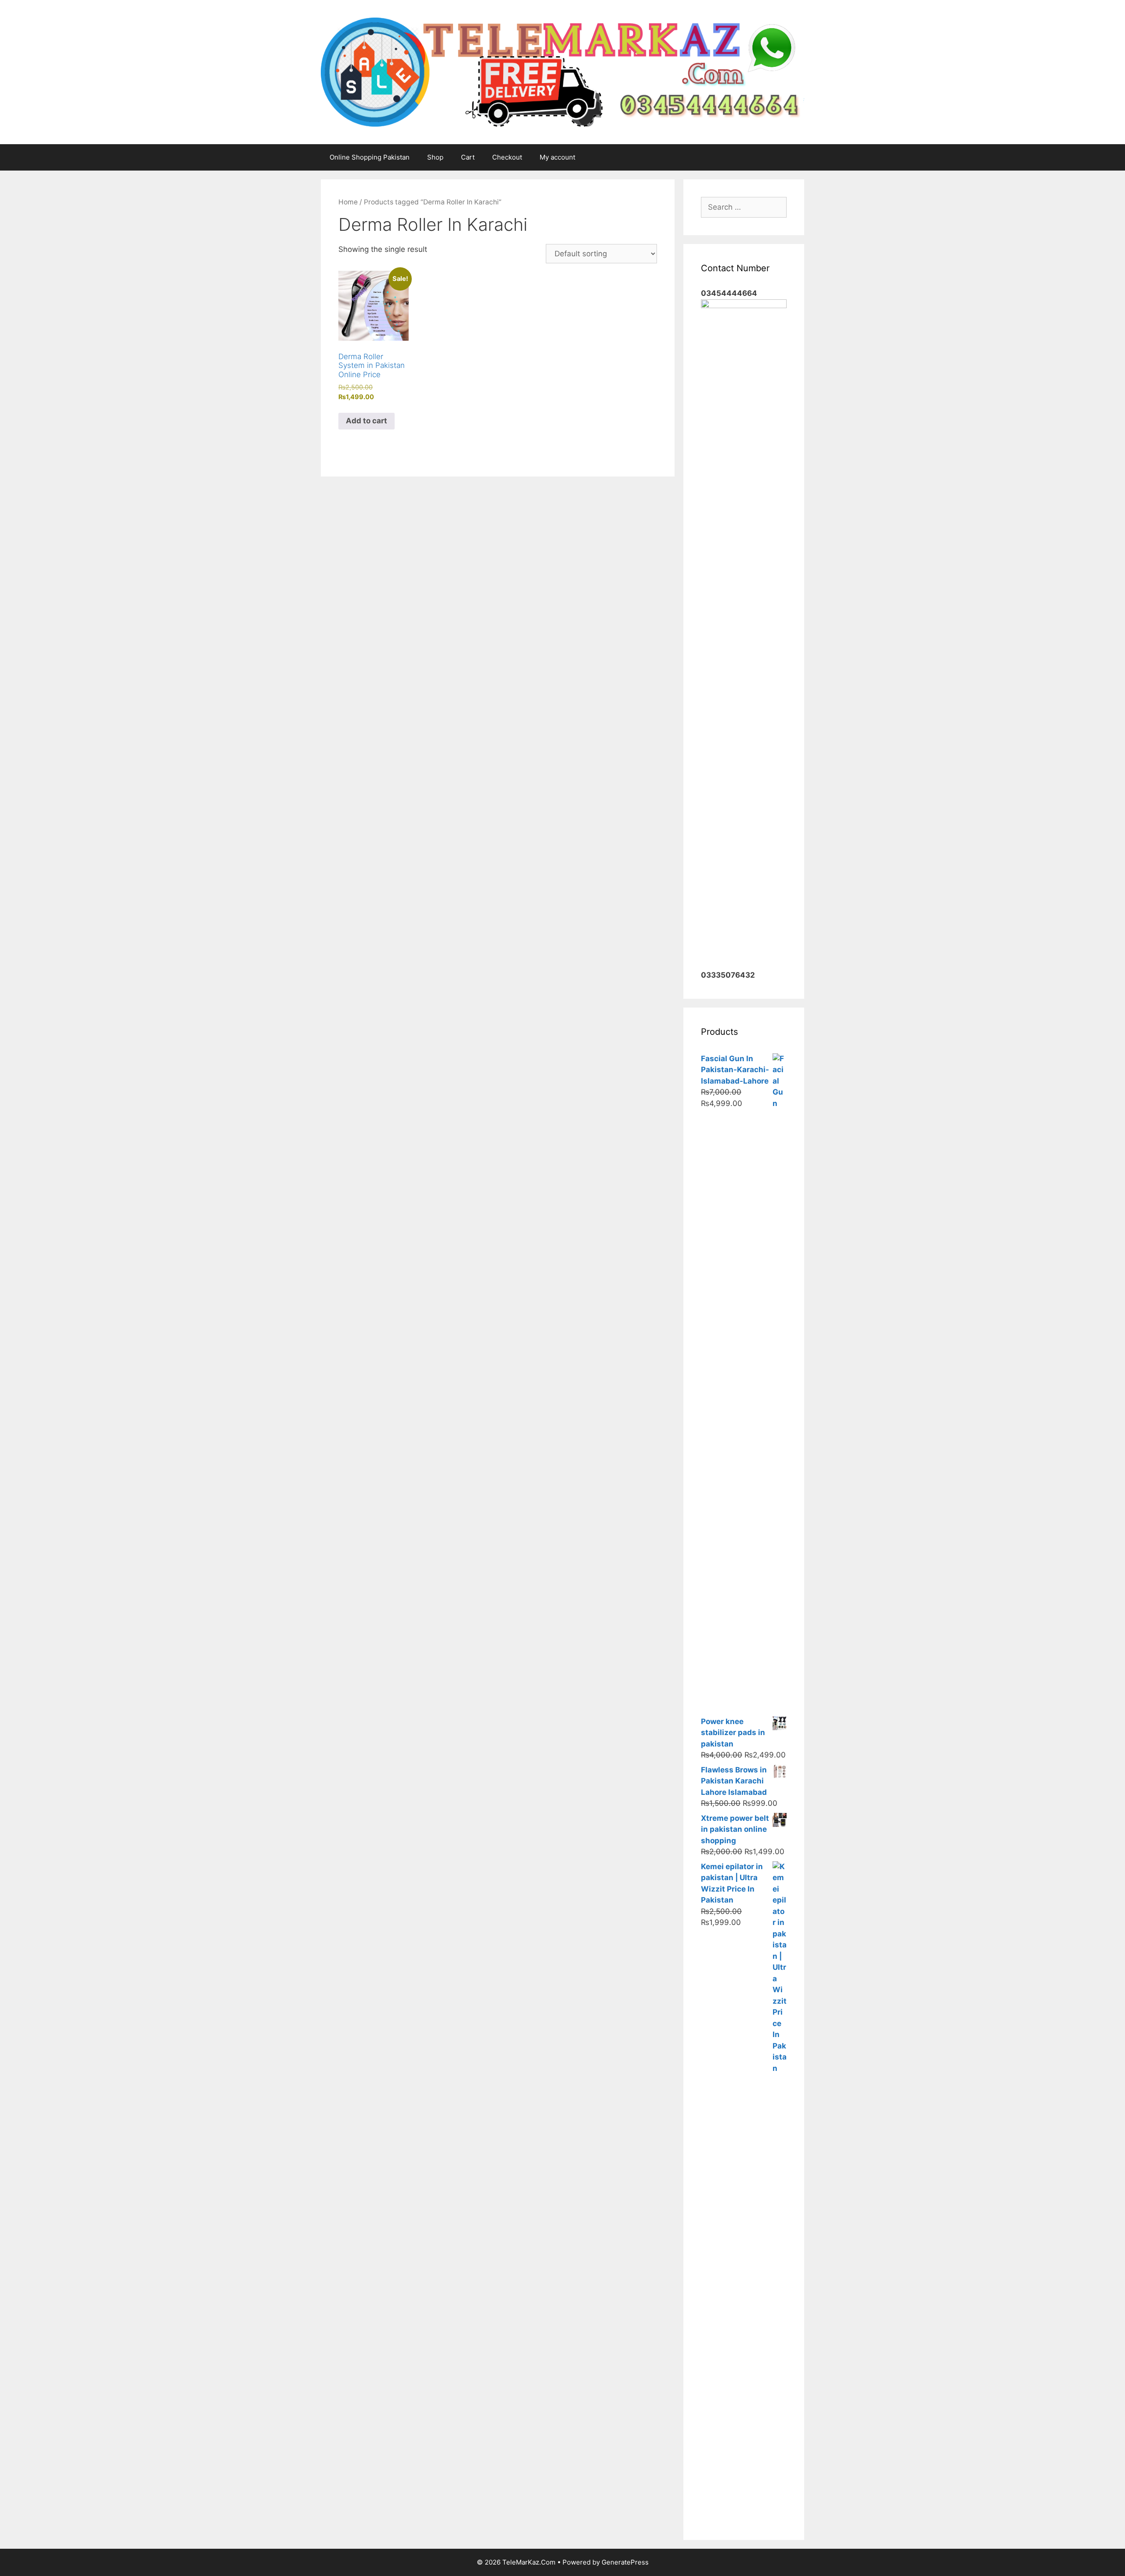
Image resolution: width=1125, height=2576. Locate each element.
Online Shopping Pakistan (370, 157)
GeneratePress (625, 2562)
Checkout (507, 157)
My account (557, 157)
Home (348, 202)
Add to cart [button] (367, 421)
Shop (435, 157)
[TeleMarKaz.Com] (562, 71)
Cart (468, 157)
